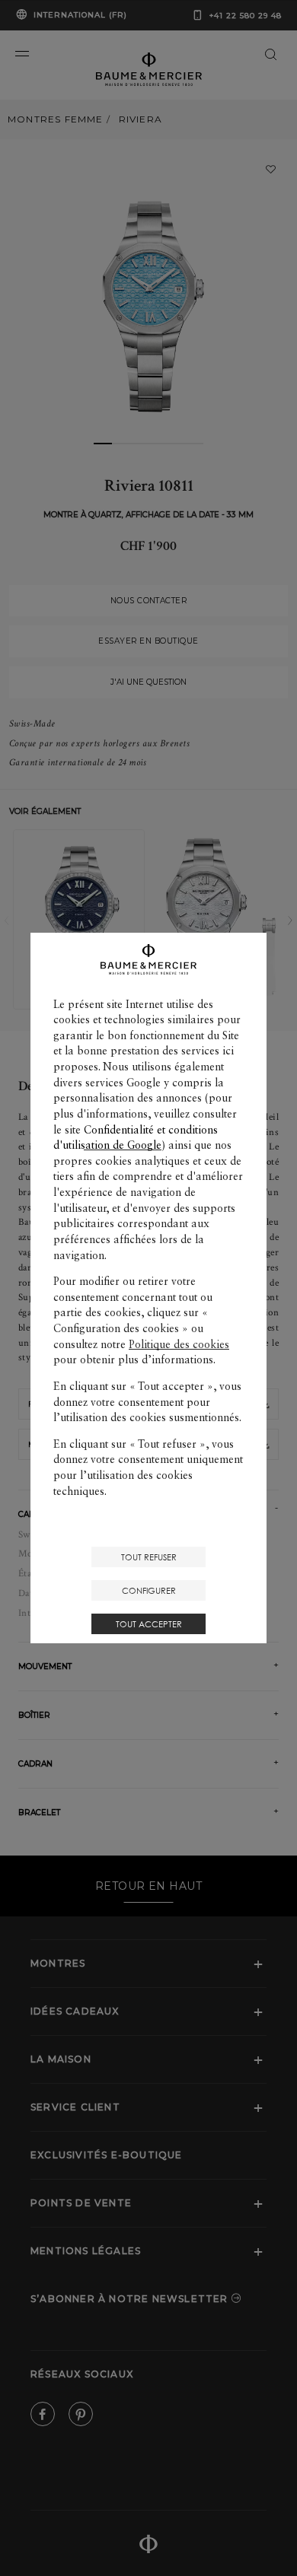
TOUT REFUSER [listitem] (149, 1557)
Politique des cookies (179, 1344)
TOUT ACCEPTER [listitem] (149, 1624)
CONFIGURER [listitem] (149, 1590)
